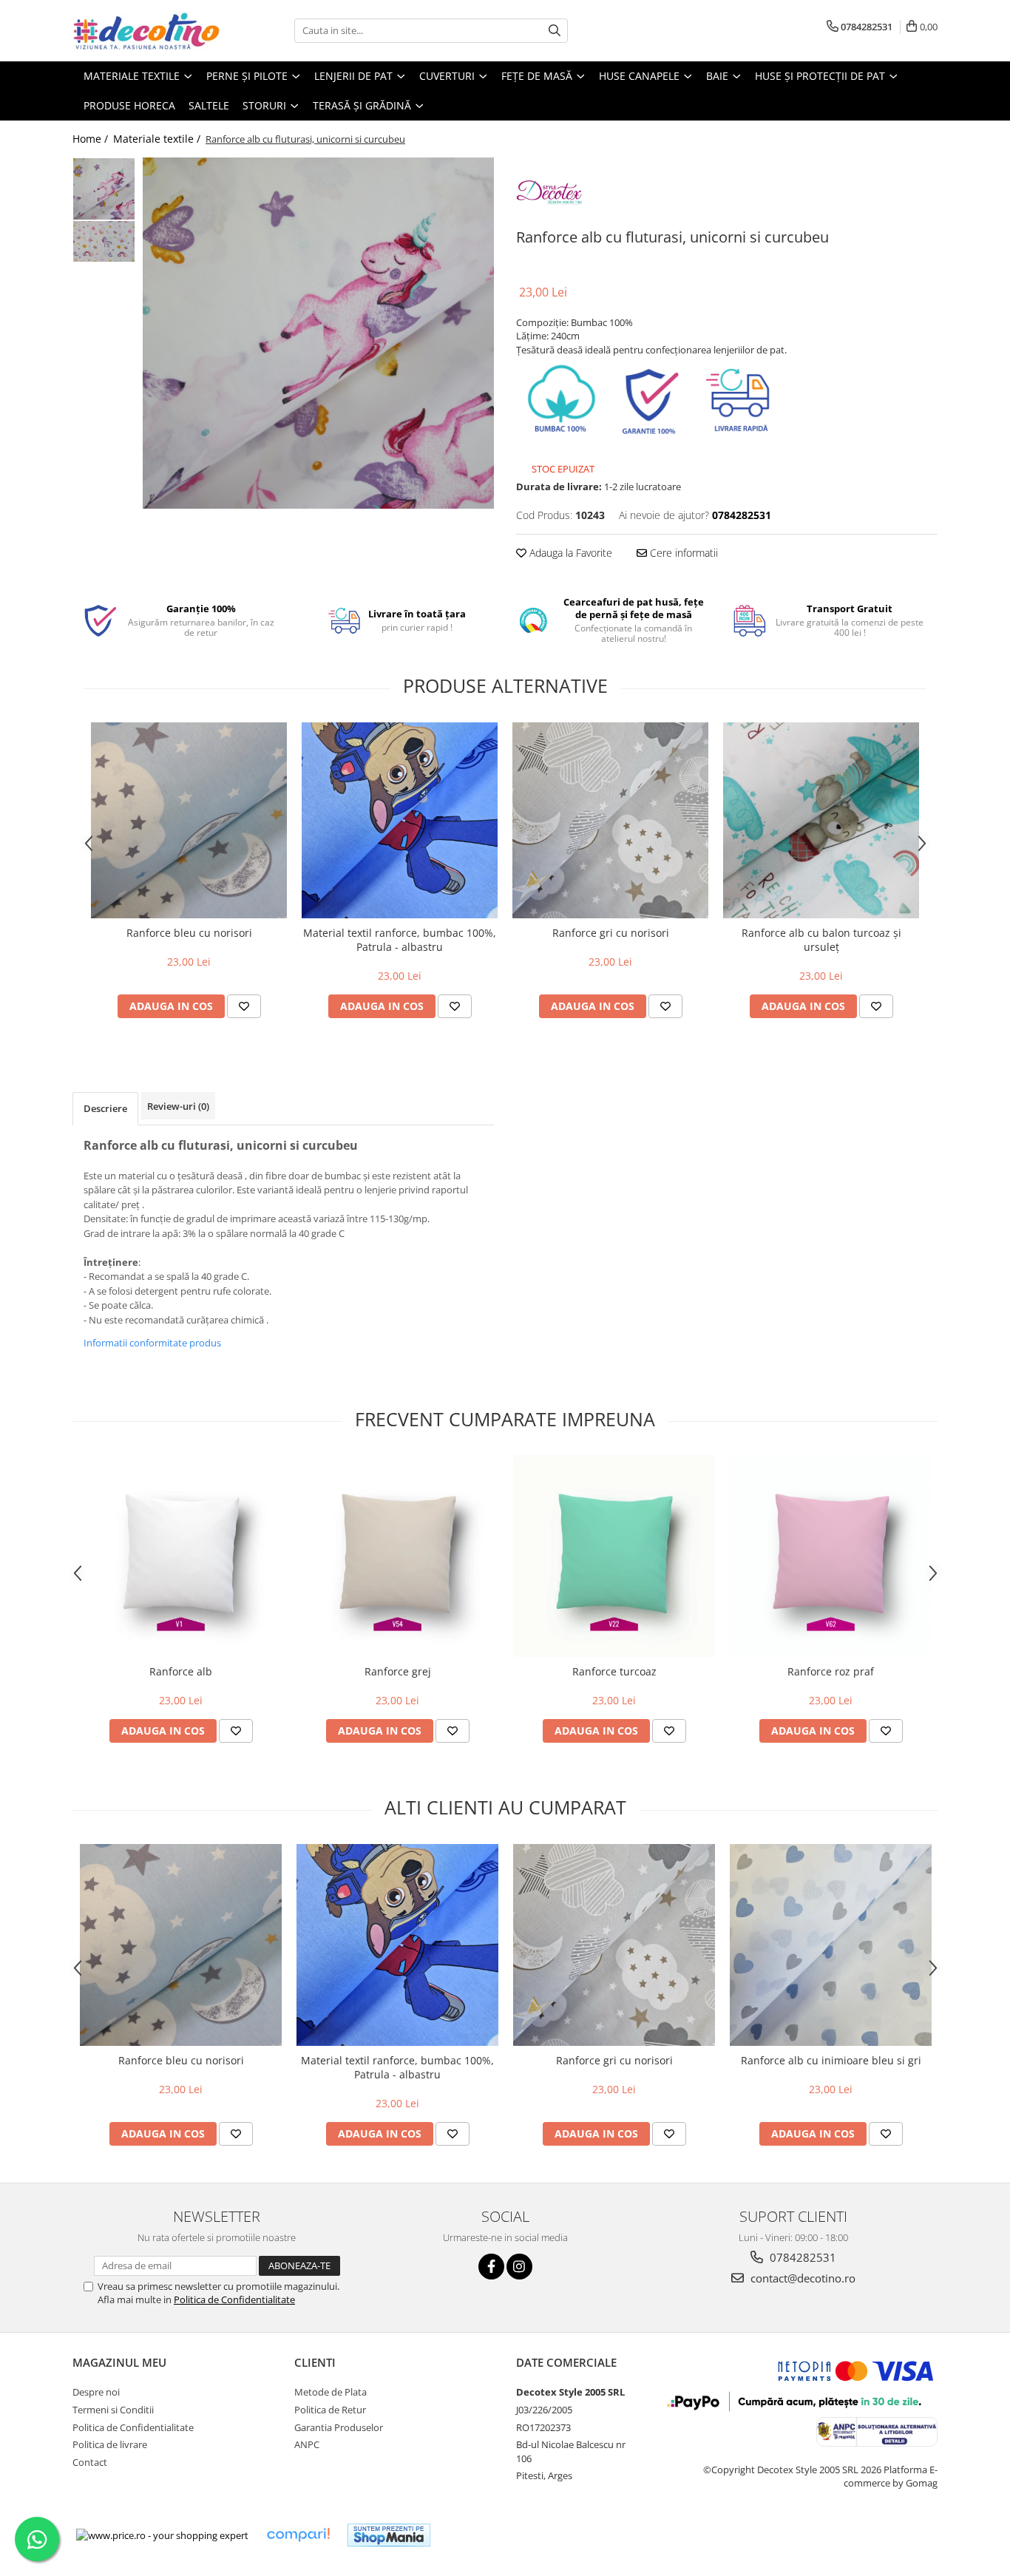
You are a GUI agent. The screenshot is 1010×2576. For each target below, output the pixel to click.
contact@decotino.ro (801, 2278)
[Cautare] (555, 31)
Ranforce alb (181, 1671)
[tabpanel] (318, 333)
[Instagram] (519, 2267)
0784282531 (801, 2257)
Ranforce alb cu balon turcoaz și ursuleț (821, 940)
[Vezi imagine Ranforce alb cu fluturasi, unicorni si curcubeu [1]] (104, 241)
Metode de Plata (331, 2392)
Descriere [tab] (105, 1108)
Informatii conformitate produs (152, 1343)
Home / (92, 139)
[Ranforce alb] (181, 1556)
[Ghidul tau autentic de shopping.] (298, 2535)
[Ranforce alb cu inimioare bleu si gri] (831, 1945)
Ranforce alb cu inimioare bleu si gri (831, 2060)
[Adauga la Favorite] (244, 1006)
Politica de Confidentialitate (234, 2299)
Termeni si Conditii (113, 2410)
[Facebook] (491, 2267)
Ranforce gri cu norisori (611, 933)
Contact (90, 2462)
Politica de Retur (330, 2410)
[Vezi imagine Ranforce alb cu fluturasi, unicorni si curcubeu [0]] (104, 189)
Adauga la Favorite (569, 553)
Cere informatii (682, 553)
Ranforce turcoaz (614, 1671)
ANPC (307, 2444)
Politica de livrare (110, 2444)
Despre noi (96, 2392)
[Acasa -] (146, 31)
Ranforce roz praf (831, 1671)
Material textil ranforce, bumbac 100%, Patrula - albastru (400, 940)
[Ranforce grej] (397, 1556)
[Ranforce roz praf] (831, 1556)
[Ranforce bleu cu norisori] (189, 820)
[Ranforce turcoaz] (614, 1556)
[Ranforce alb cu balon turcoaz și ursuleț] (821, 820)
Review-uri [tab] (178, 1106)
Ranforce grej (398, 1671)
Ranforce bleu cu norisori (189, 933)
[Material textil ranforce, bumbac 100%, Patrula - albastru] (400, 820)
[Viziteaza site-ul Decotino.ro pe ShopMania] (389, 2535)
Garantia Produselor (339, 2427)
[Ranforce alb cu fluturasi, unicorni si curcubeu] (318, 333)
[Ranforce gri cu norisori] (610, 820)
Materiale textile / (158, 139)
